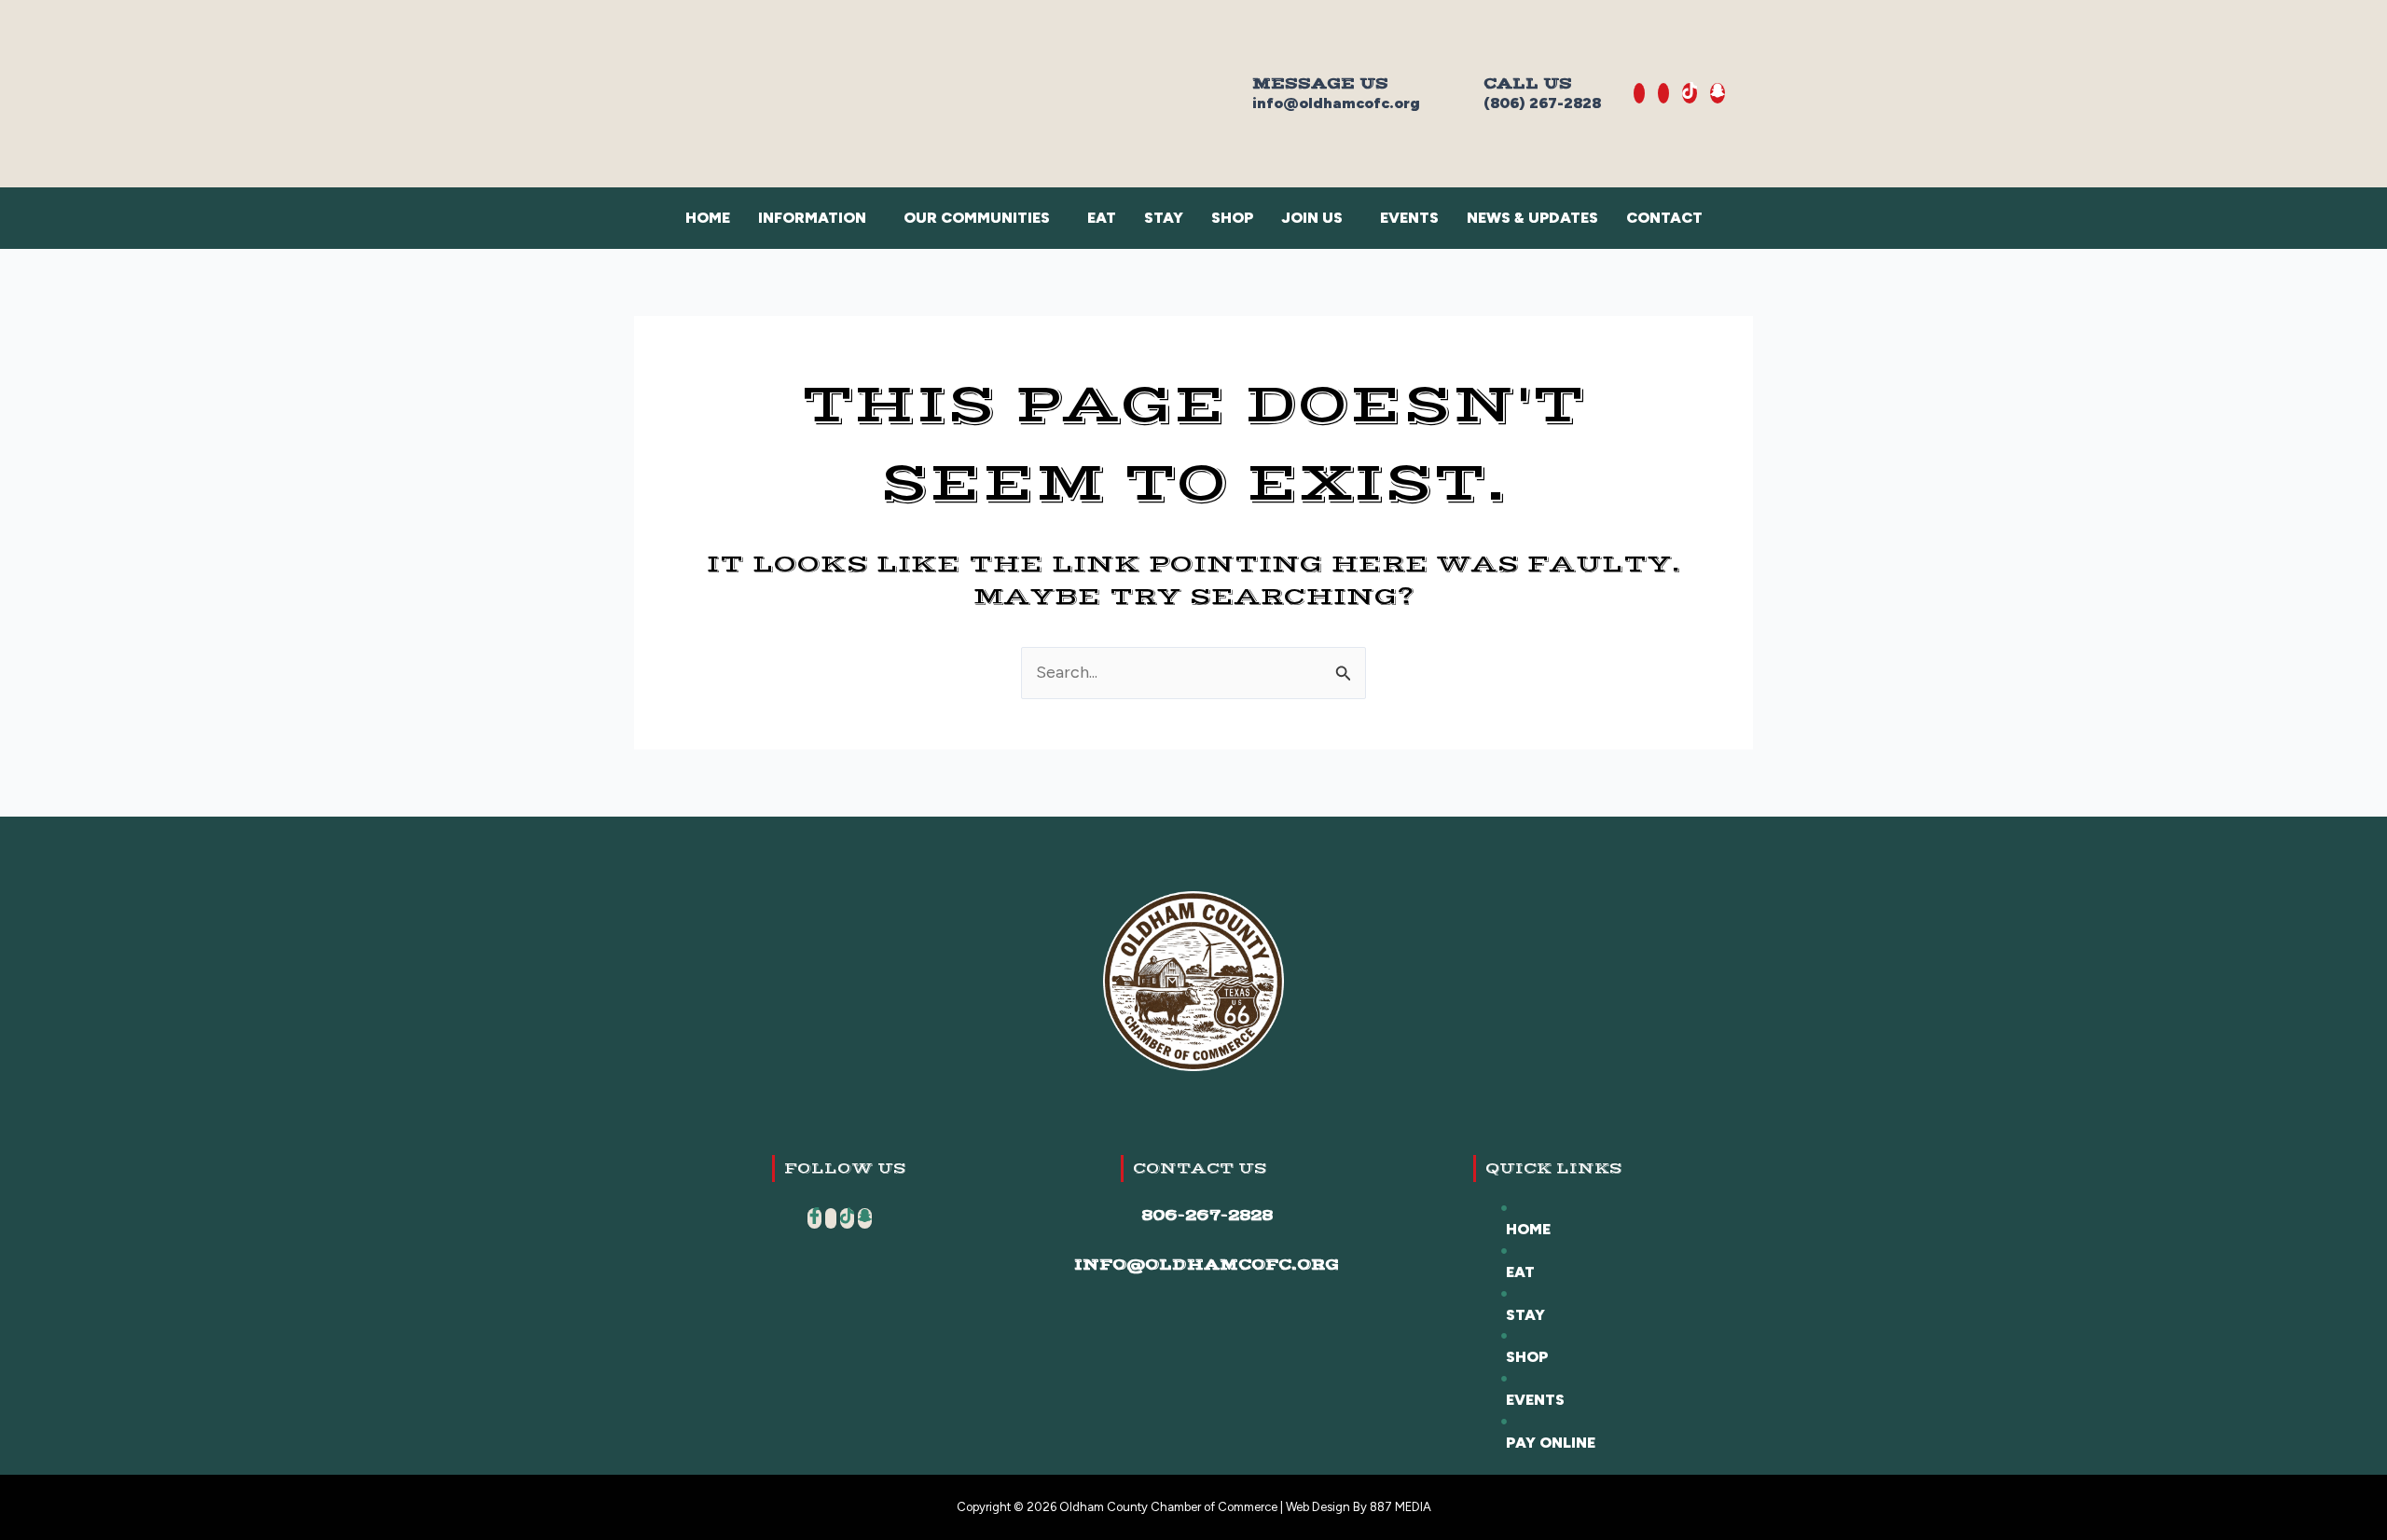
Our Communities (977, 218)
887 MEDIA (1400, 1507)
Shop (1232, 218)
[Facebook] (1639, 93)
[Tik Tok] (1690, 93)
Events (1409, 218)
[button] (817, 218)
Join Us (1312, 218)
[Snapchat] (1718, 93)
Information (812, 218)
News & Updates (1532, 218)
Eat (1102, 218)
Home (708, 218)
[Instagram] (1663, 93)
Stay (1164, 218)
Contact (1664, 218)
